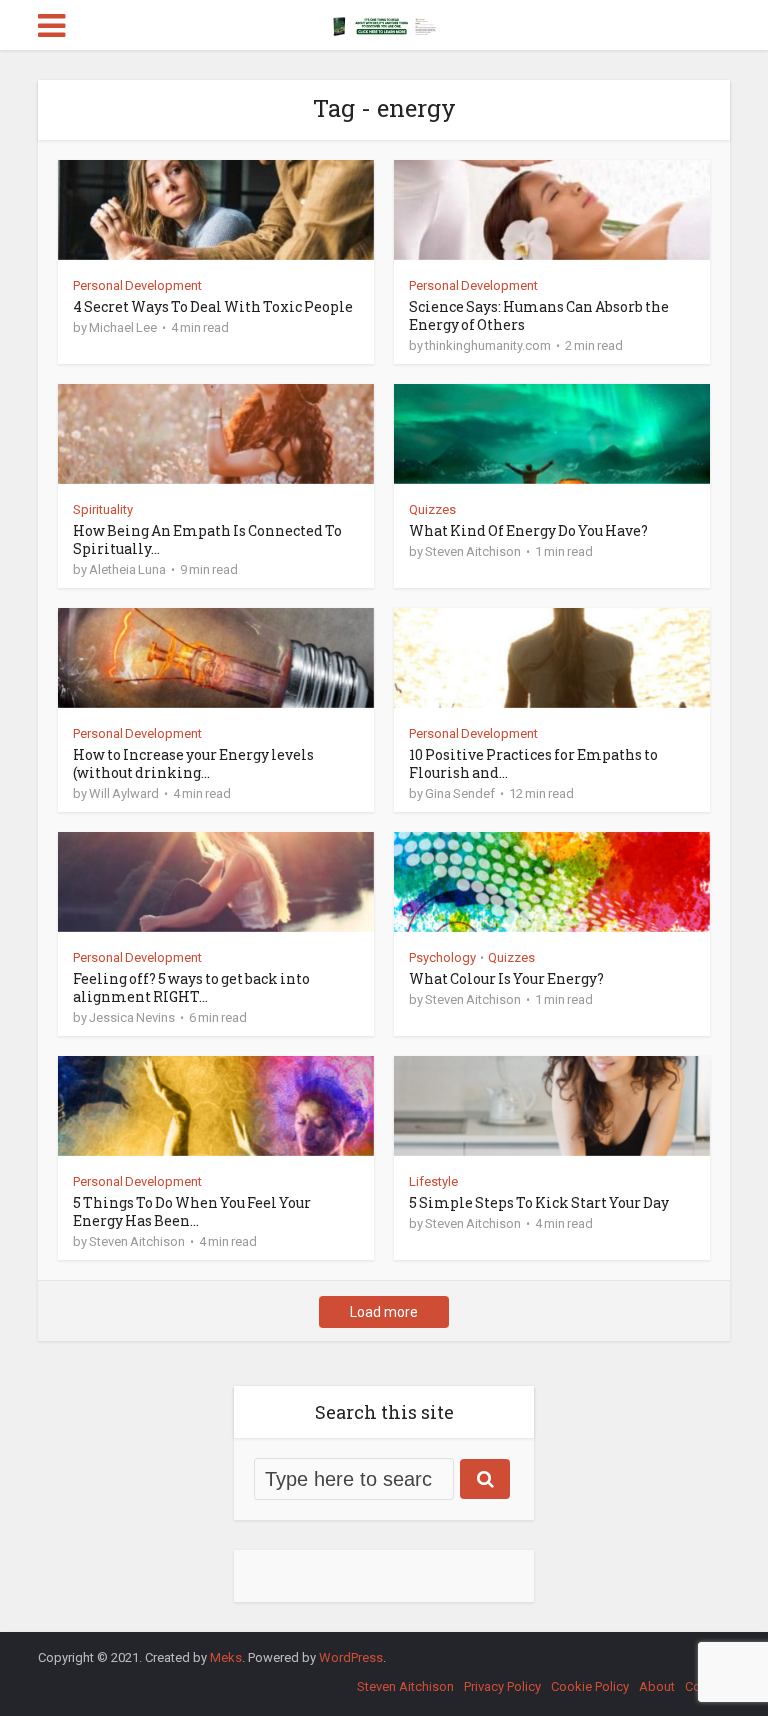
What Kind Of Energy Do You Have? (528, 530)
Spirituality (103, 509)
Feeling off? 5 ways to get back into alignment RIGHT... (191, 987)
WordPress (351, 1657)
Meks (226, 1657)
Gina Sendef (460, 793)
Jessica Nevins (132, 1017)
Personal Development (137, 285)
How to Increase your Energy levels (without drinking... (193, 763)
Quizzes (432, 509)
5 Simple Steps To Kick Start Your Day (539, 1202)
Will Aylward (124, 793)
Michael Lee (123, 327)
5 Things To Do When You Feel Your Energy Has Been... (192, 1211)
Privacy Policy (502, 1686)
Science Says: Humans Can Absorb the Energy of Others (539, 315)
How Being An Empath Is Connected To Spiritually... (207, 539)
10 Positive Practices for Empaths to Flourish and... (533, 763)
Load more (384, 1312)
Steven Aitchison (473, 551)
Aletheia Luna (127, 569)
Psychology (442, 957)
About (657, 1686)
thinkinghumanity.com (488, 345)
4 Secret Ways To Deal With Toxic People (213, 306)
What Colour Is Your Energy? (506, 978)
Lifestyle (433, 1181)
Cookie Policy (590, 1686)
